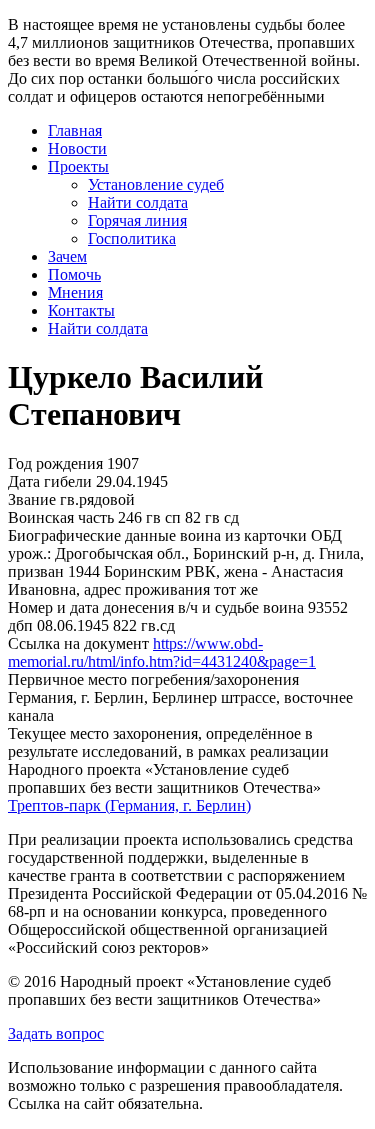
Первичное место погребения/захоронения (153, 679)
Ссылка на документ (78, 643)
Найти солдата (138, 202)
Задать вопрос (56, 1033)
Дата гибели (50, 481)
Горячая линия (137, 220)
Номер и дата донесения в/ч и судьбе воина (156, 607)
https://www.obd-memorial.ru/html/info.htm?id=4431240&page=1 (162, 652)
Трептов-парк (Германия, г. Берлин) (129, 805)
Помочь (74, 274)
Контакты (81, 310)
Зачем (67, 256)
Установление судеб (156, 184)
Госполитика (132, 238)
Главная (75, 130)
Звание (32, 499)
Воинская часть (61, 517)
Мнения (75, 292)
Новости (77, 148)
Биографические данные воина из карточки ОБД (175, 535)
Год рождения (55, 463)
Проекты (78, 166)
